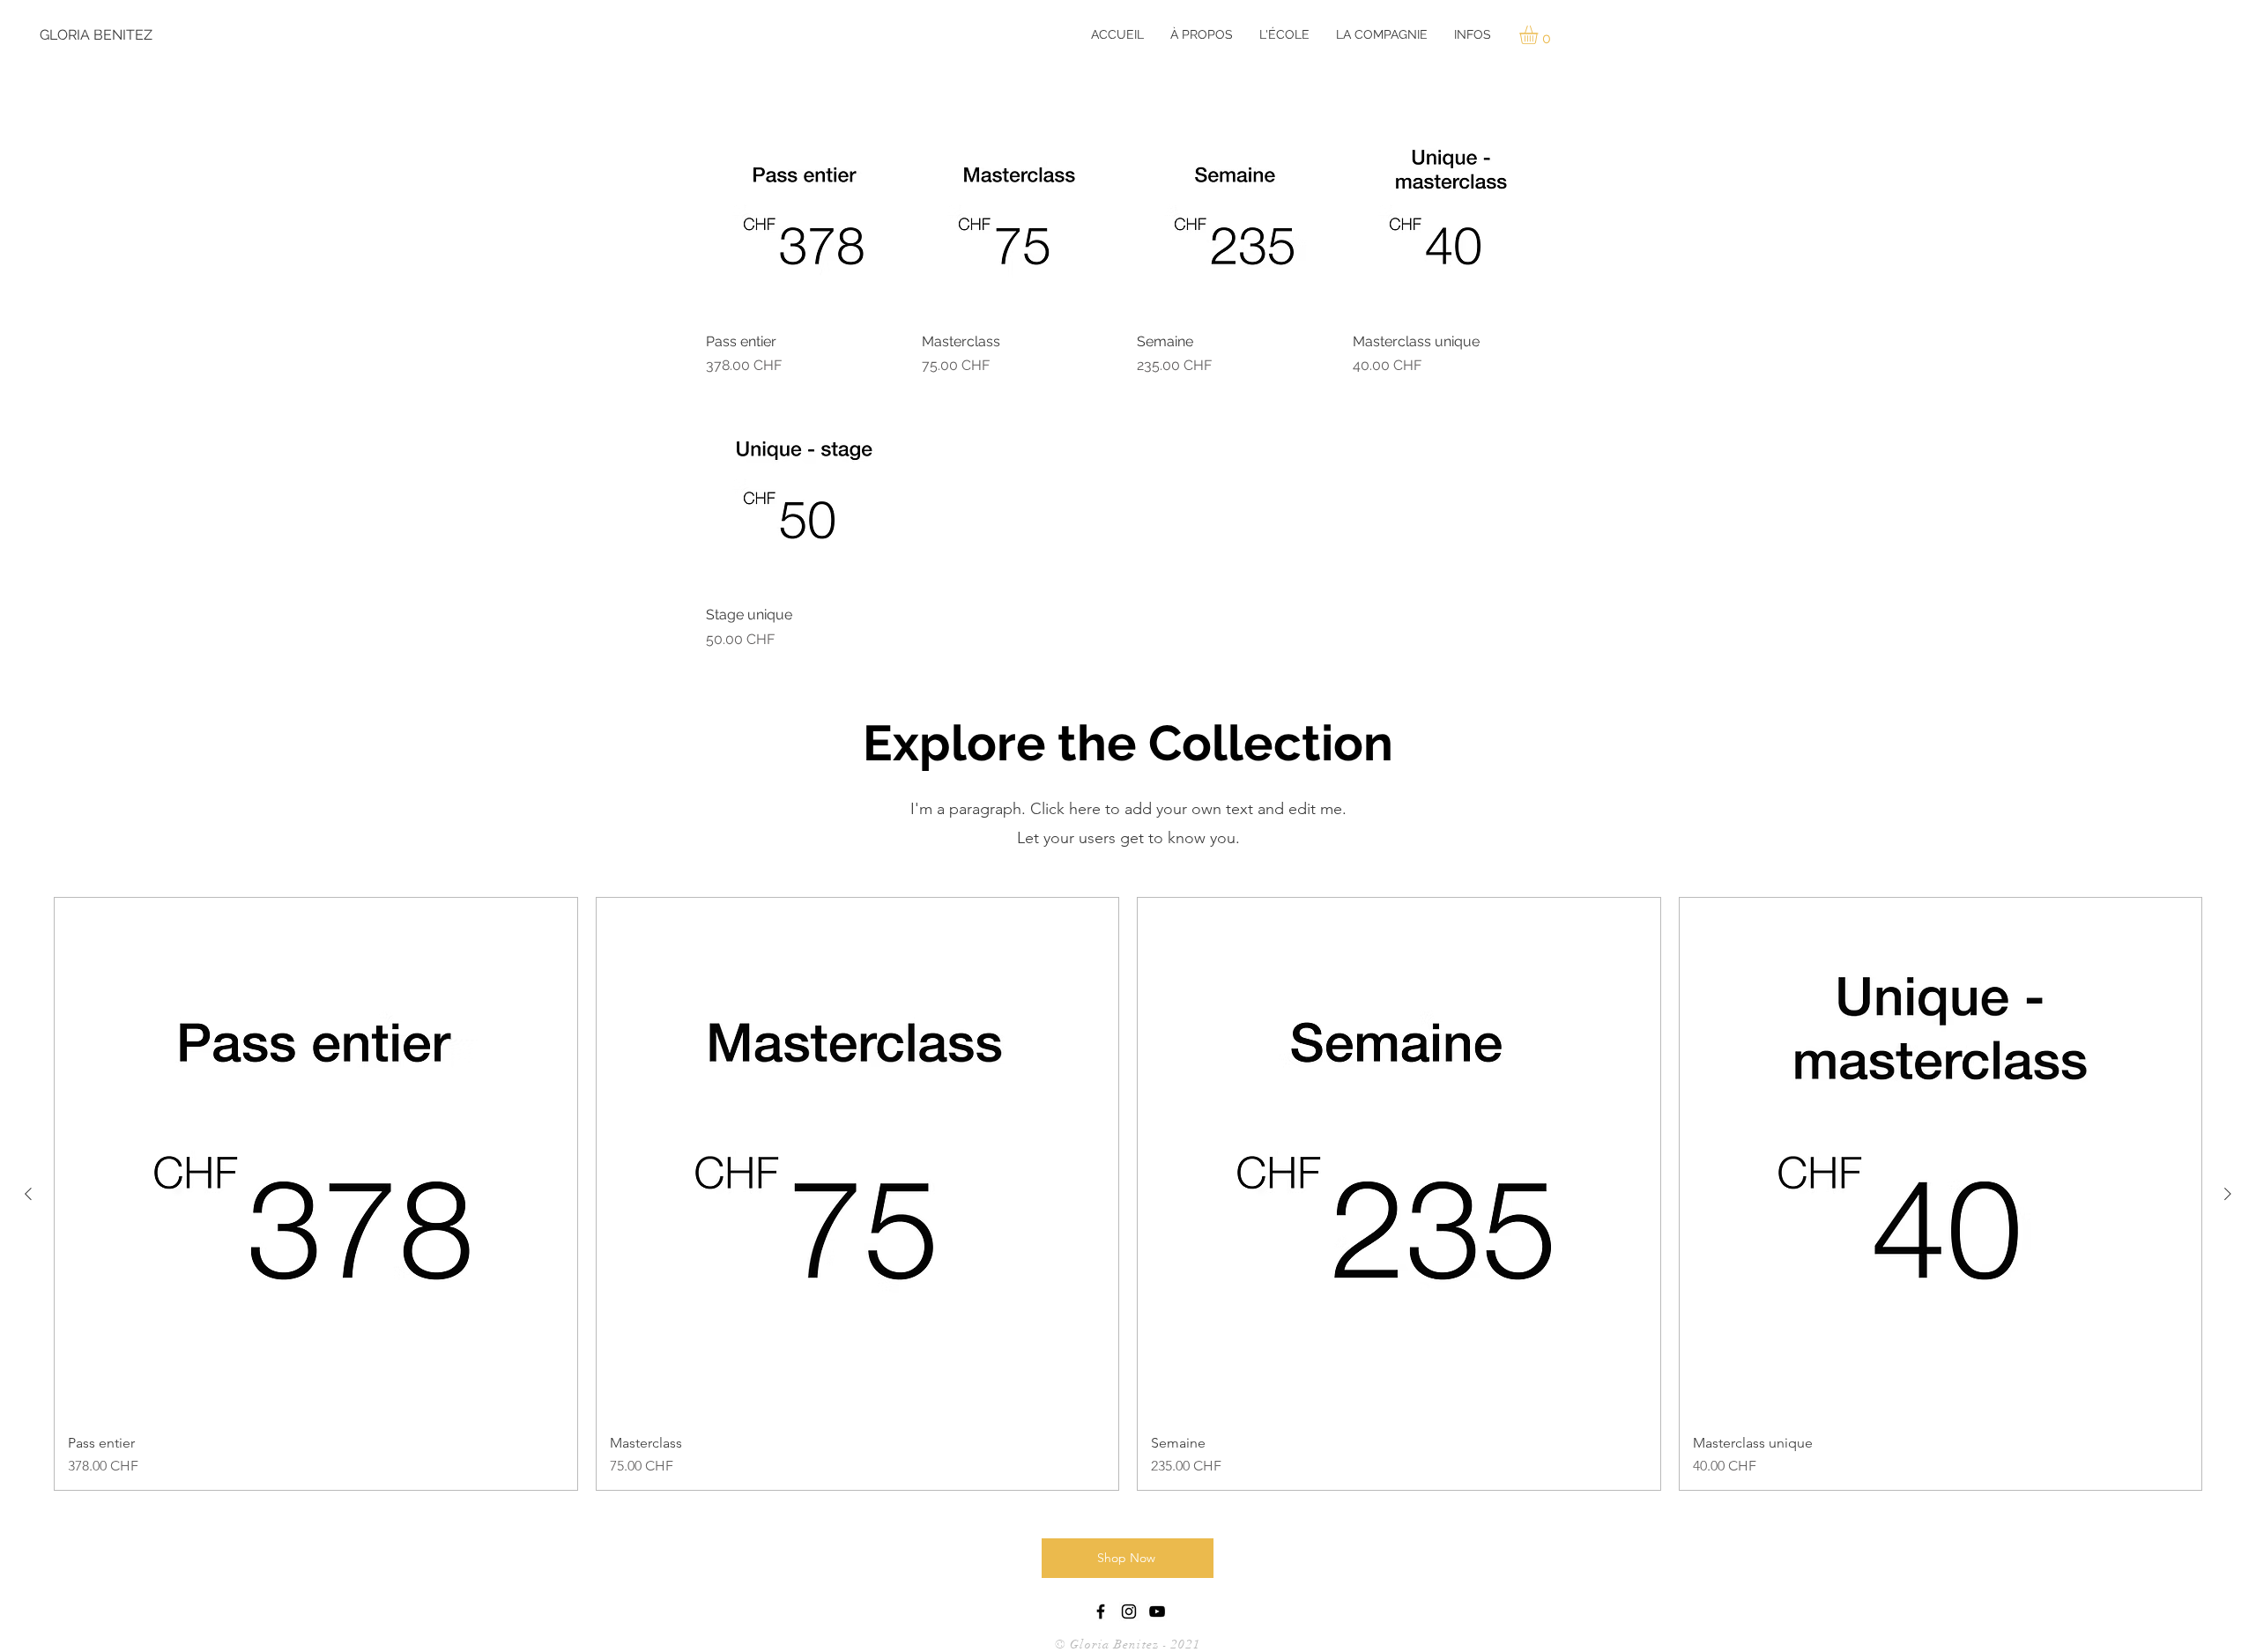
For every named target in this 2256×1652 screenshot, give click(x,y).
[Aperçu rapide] (805, 219)
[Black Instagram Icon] (1129, 1611)
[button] (1202, 34)
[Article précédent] (28, 1194)
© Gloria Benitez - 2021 (1129, 1645)
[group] (1128, 1194)
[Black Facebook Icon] (1101, 1611)
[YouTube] (1157, 1611)
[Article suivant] (2228, 1194)
